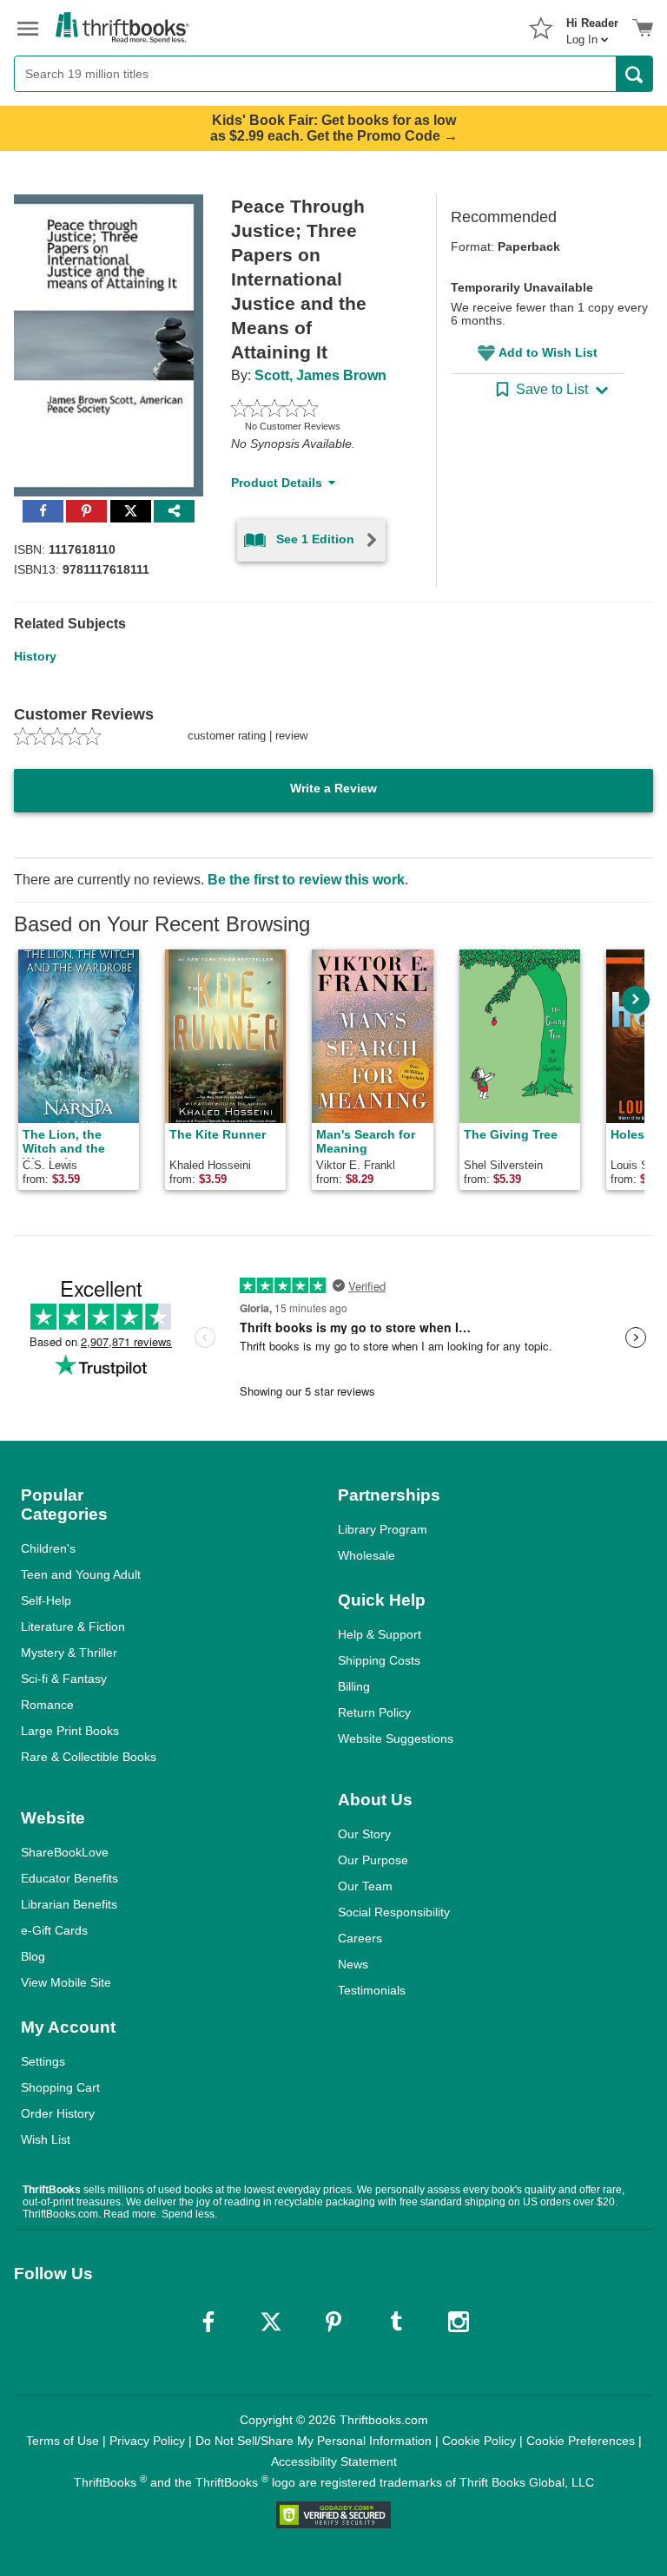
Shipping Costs (379, 1660)
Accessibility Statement (334, 2461)
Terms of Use (63, 2441)
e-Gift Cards (54, 1930)
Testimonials (372, 1990)
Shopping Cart (60, 2087)
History (35, 656)
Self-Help (46, 1600)
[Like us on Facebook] (208, 2322)
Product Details (277, 483)
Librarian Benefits (69, 1904)
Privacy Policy (147, 2441)
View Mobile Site (66, 1982)
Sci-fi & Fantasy (64, 1679)
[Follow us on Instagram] (459, 2322)
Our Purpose (373, 1860)
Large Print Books (70, 1731)
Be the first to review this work (306, 880)
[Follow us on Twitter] (271, 2322)
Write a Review (333, 788)
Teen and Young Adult (81, 1574)
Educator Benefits (69, 1878)
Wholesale (367, 1555)
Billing (354, 1686)
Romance (47, 1705)
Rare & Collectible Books (89, 1757)
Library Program (383, 1529)
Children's (48, 1548)
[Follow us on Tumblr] (396, 2322)
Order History (58, 2113)
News (353, 1964)
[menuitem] (592, 26)
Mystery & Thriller (69, 1653)
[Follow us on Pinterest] (333, 2322)
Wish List (46, 2139)
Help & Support (380, 1634)
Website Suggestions (396, 1738)
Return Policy (374, 1712)
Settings (43, 2061)
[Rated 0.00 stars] (313, 408)
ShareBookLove (65, 1852)
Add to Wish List (548, 352)
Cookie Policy (479, 2441)
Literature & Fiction (73, 1626)
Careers (360, 1938)
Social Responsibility (394, 1912)
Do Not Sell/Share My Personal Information (314, 2441)
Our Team (365, 1886)
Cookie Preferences (581, 2441)
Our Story (364, 1834)
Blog (33, 1956)
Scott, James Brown (320, 375)
